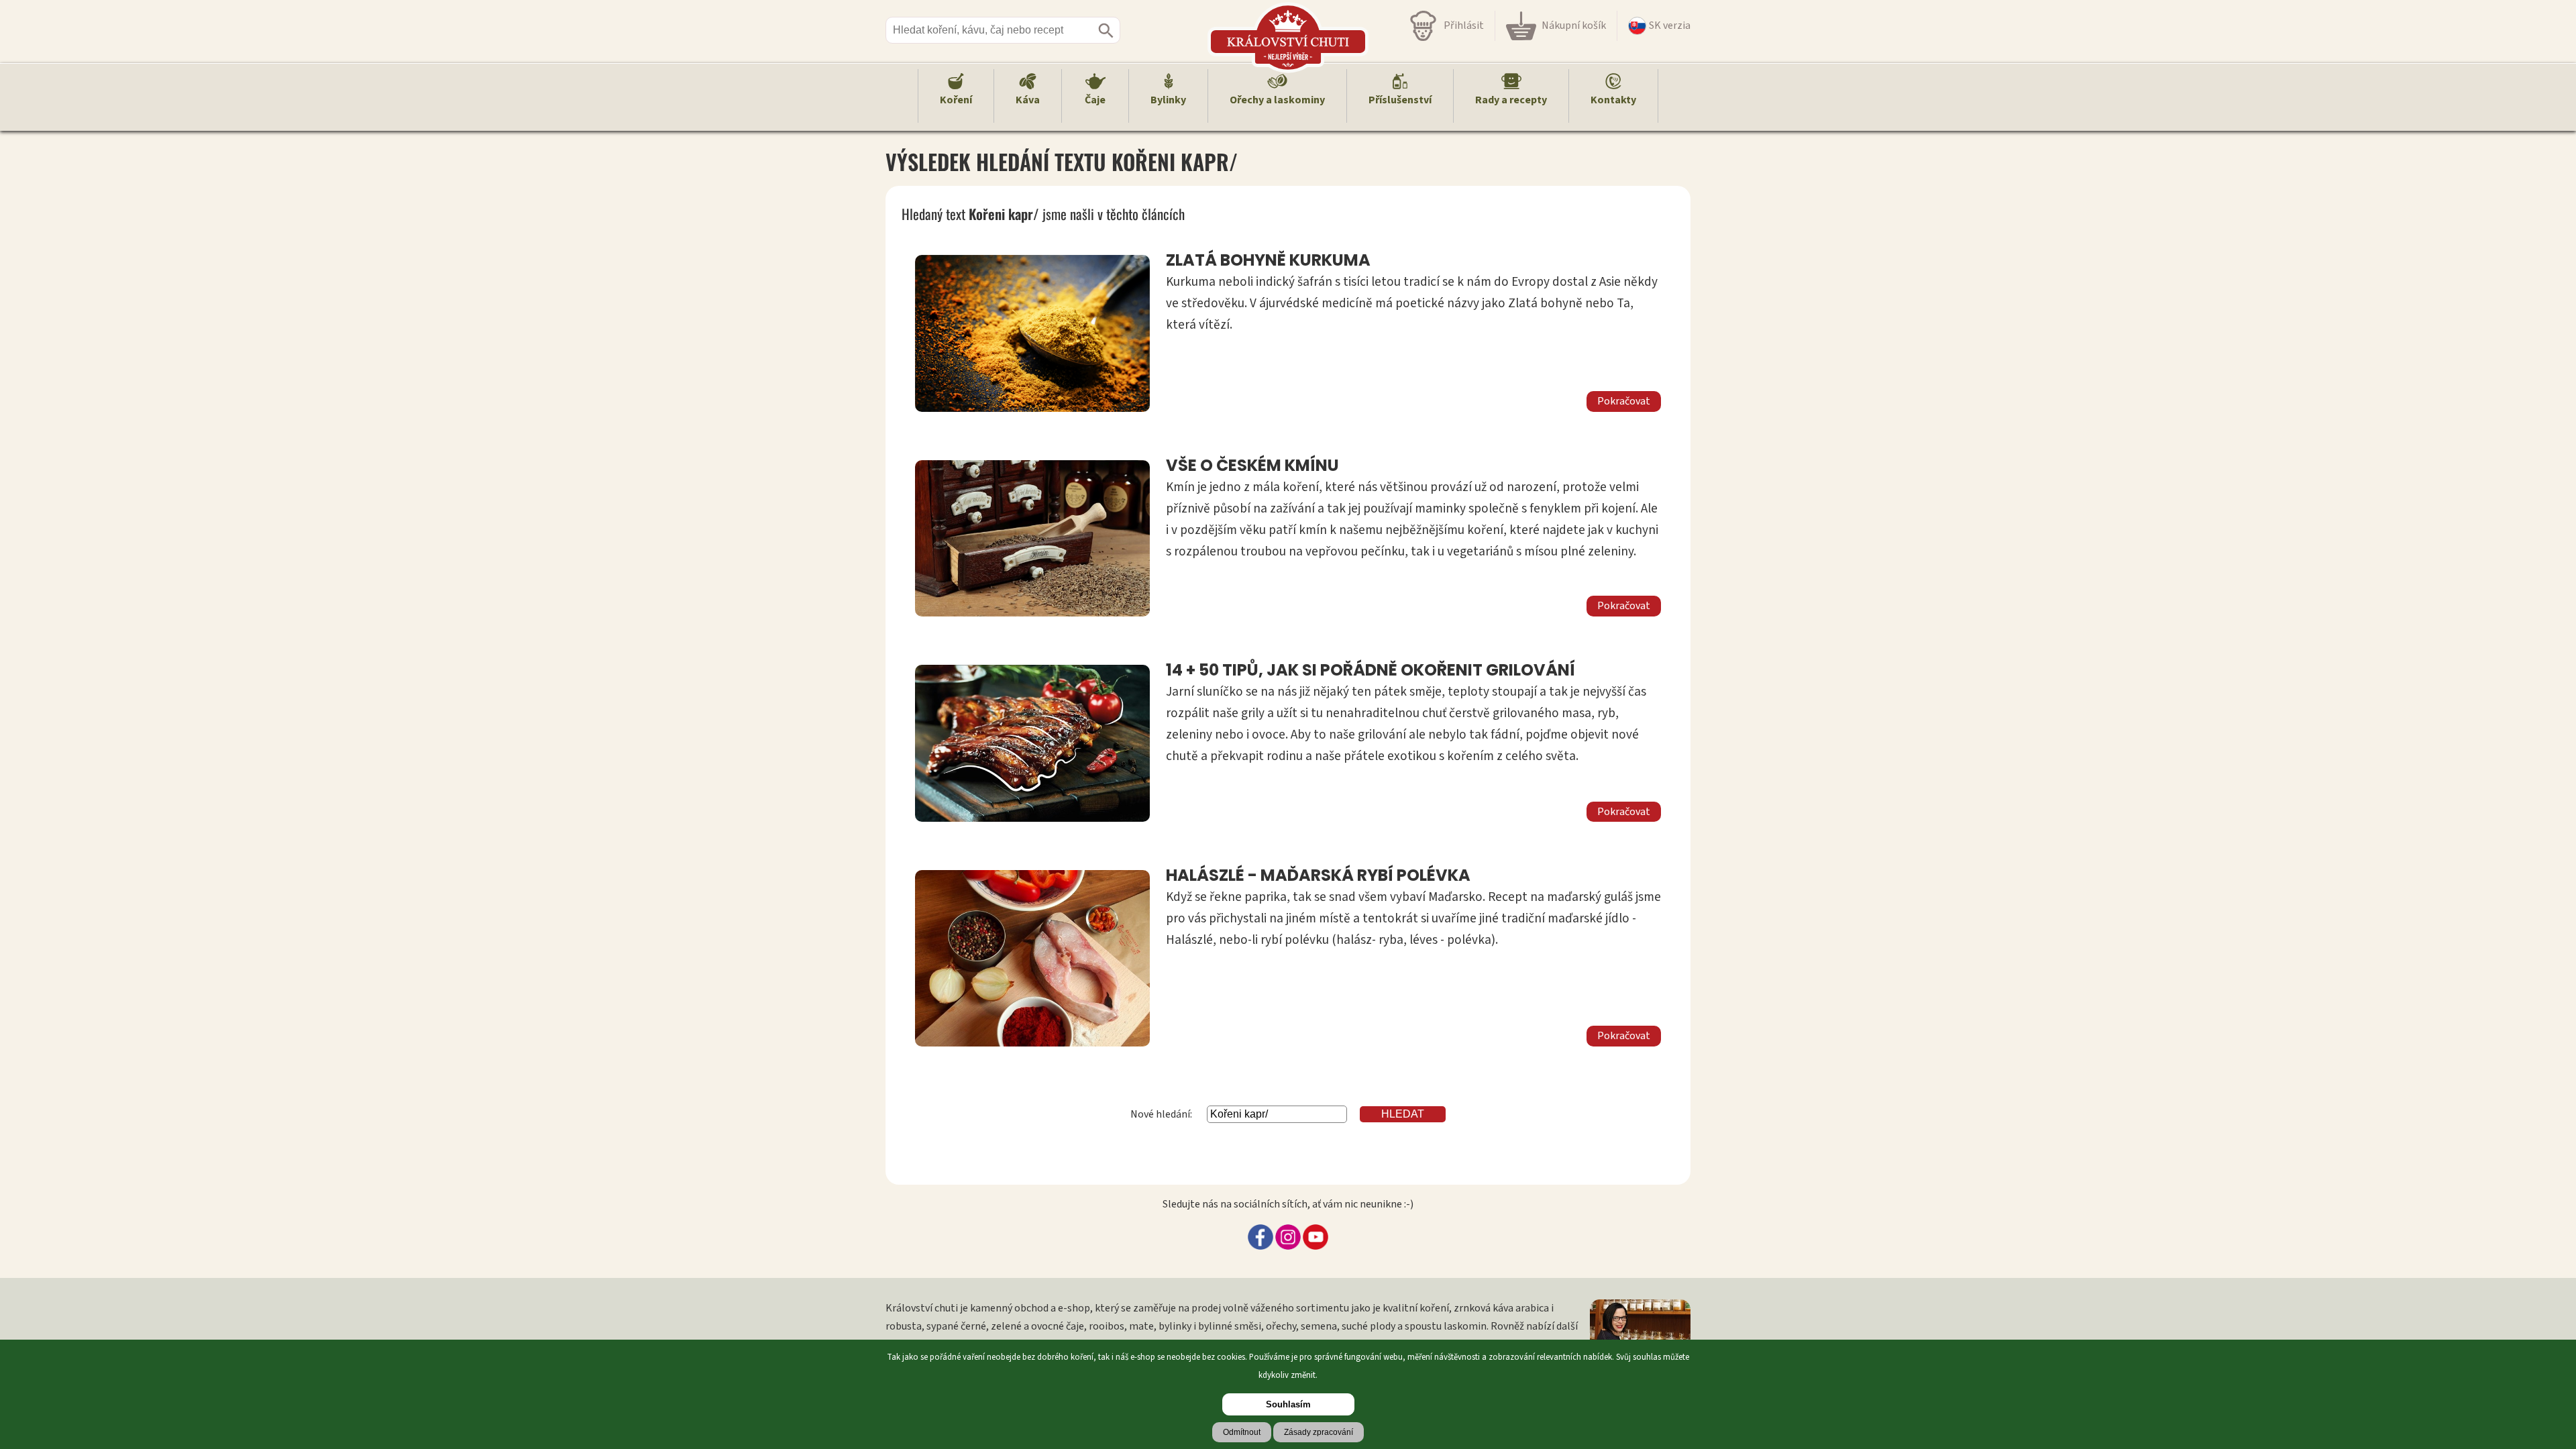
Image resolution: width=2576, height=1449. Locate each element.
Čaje (1095, 100)
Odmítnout (1242, 1432)
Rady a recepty (1511, 100)
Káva (1028, 100)
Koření (956, 100)
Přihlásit (1464, 25)
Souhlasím (1288, 1404)
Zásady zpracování (1319, 1432)
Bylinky (1168, 100)
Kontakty (1613, 100)
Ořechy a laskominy (1277, 100)
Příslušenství (1400, 100)
